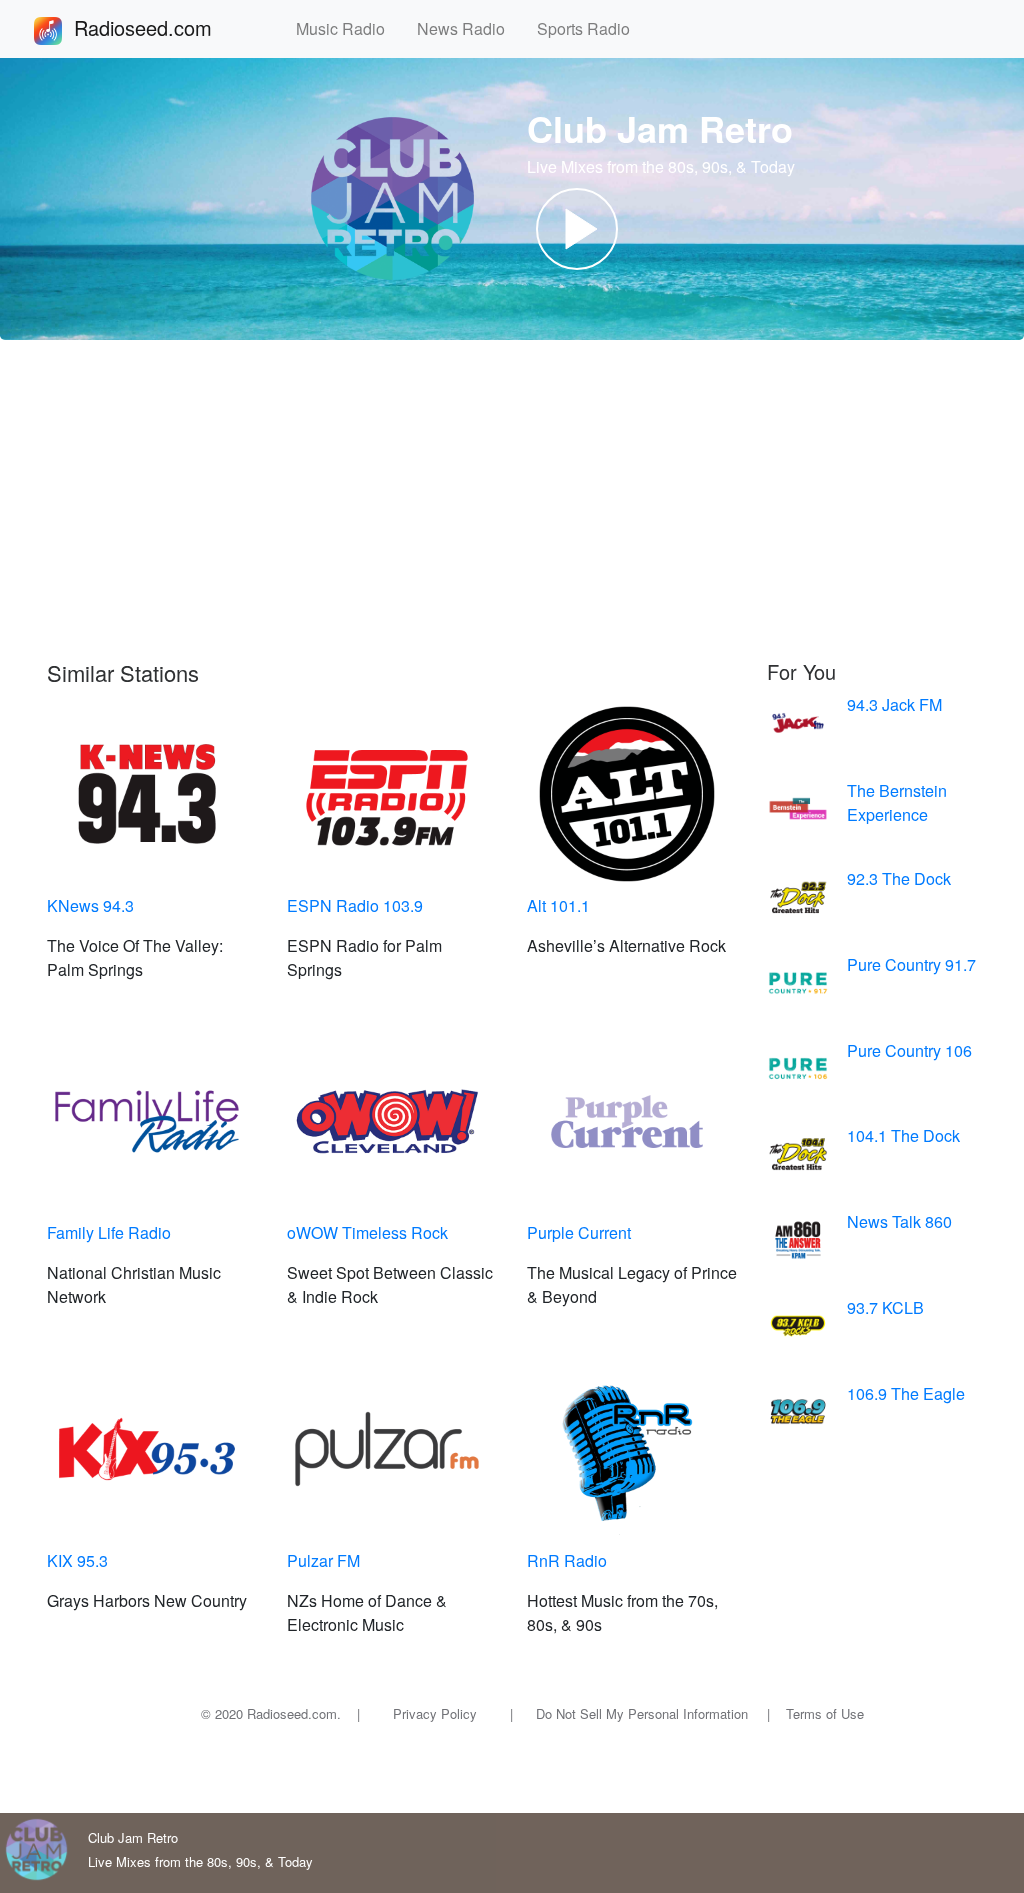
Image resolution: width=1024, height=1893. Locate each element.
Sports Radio (591, 28)
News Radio (469, 28)
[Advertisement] (512, 500)
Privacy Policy (435, 1713)
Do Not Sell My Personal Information (642, 1713)
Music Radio (348, 28)
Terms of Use (825, 1713)
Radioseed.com (167, 27)
